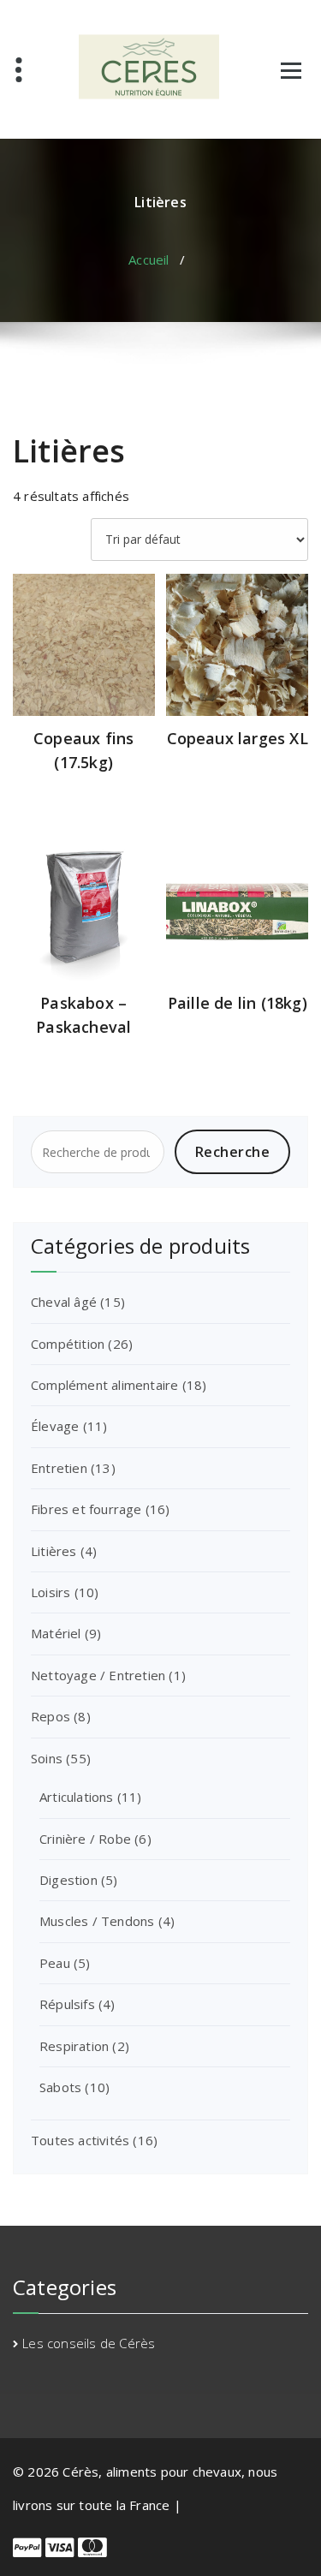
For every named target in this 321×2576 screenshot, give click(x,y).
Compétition (68, 1344)
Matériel (56, 1633)
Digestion (68, 1880)
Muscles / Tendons (97, 1921)
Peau (55, 1963)
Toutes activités (80, 2140)
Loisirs (51, 1592)
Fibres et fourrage (86, 1509)
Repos (51, 1716)
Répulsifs (67, 2004)
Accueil (149, 259)
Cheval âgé (64, 1302)
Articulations (77, 1797)
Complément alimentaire (104, 1385)
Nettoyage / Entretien (98, 1675)
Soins (47, 1758)
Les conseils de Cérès (89, 2343)
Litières (54, 1551)
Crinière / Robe (85, 1839)
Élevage (55, 1426)
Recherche (233, 1152)
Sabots (60, 2087)
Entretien (59, 1468)
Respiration (74, 2046)
